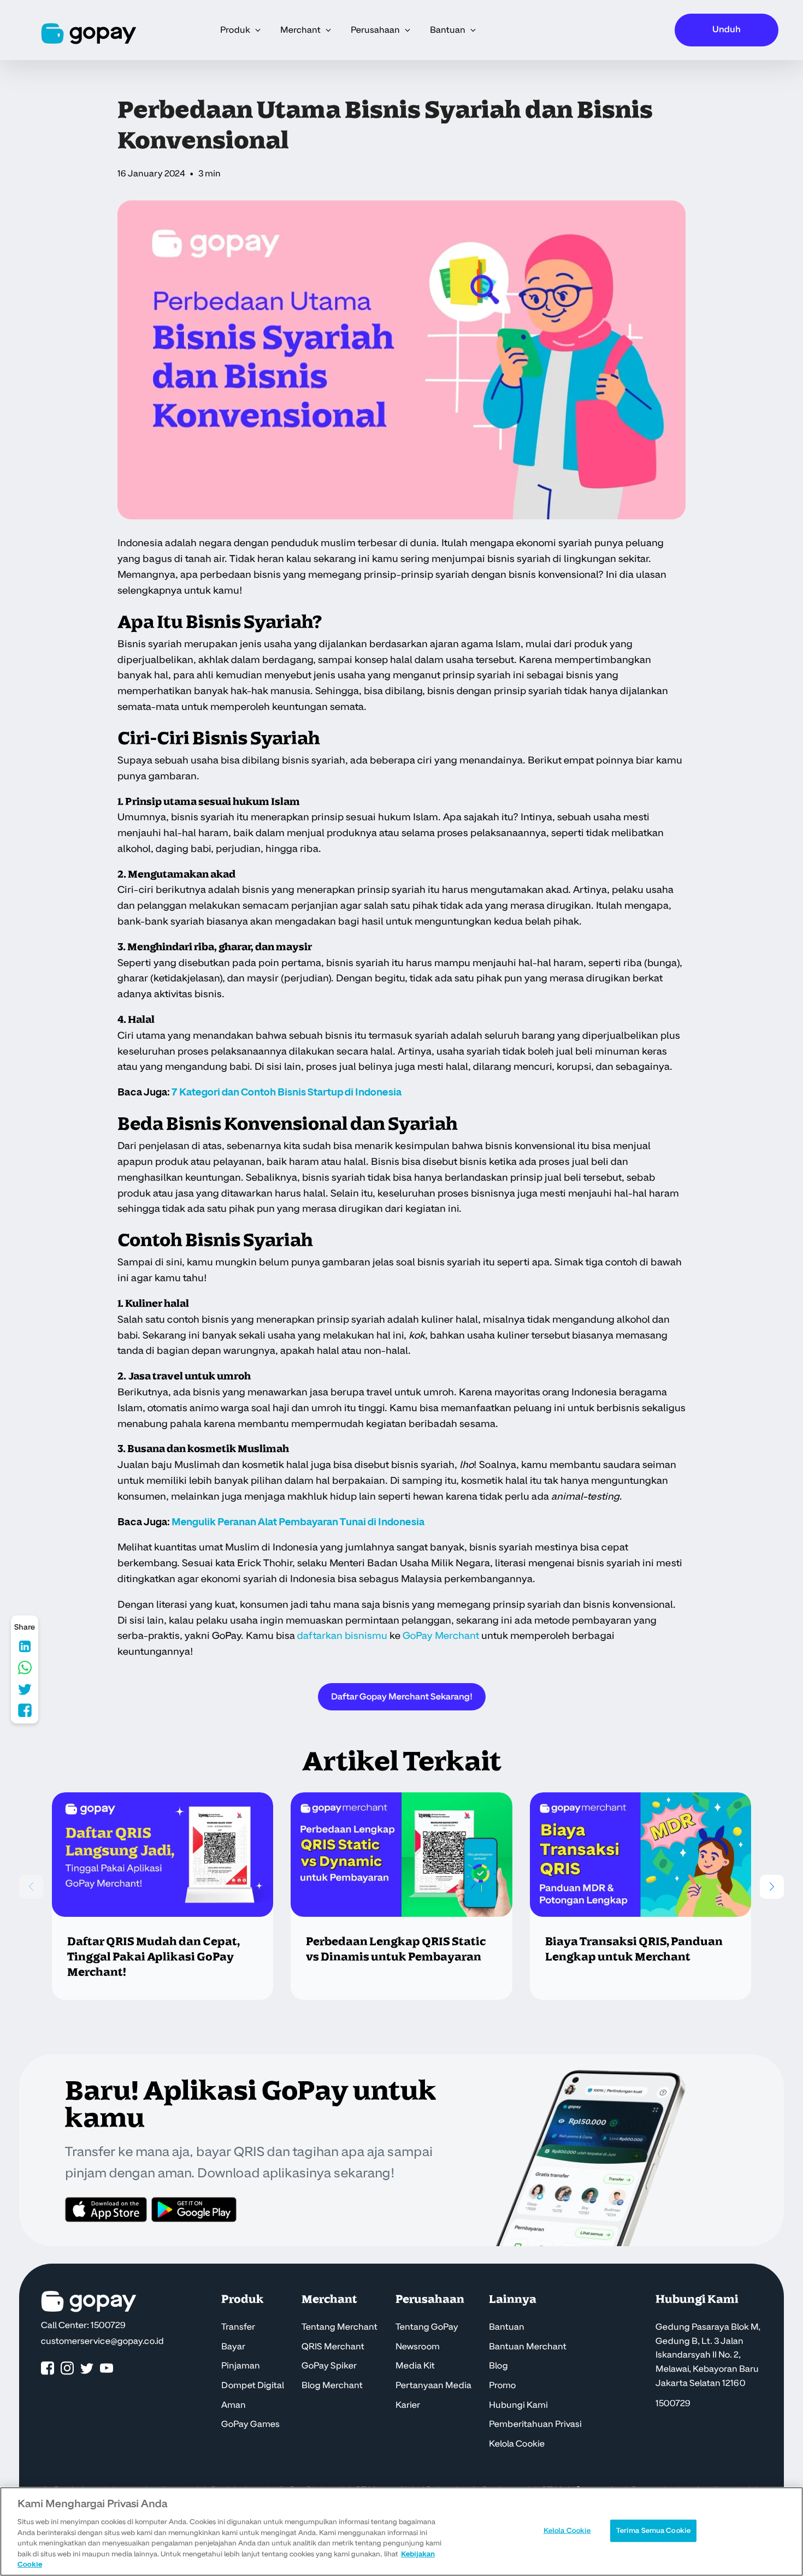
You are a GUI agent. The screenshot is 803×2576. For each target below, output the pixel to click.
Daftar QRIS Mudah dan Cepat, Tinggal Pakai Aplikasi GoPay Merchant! (153, 1957)
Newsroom (418, 2347)
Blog (498, 2366)
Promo (502, 2385)
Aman (234, 2405)
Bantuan (507, 2327)
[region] (401, 2531)
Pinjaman (241, 2366)
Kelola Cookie (517, 2444)
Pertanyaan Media (433, 2385)
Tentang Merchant (339, 2327)
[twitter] (87, 2369)
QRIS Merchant (333, 2347)
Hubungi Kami (518, 2405)
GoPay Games (250, 2424)
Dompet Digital (253, 2385)
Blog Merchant (332, 2385)
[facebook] (48, 2369)
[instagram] (67, 2369)
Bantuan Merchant (528, 2347)
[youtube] (107, 2369)
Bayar (233, 2347)
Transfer (238, 2327)
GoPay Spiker (329, 2366)
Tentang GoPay (427, 2327)
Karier (408, 2405)
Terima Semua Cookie (653, 2530)
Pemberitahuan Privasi (535, 2424)
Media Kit (415, 2366)
